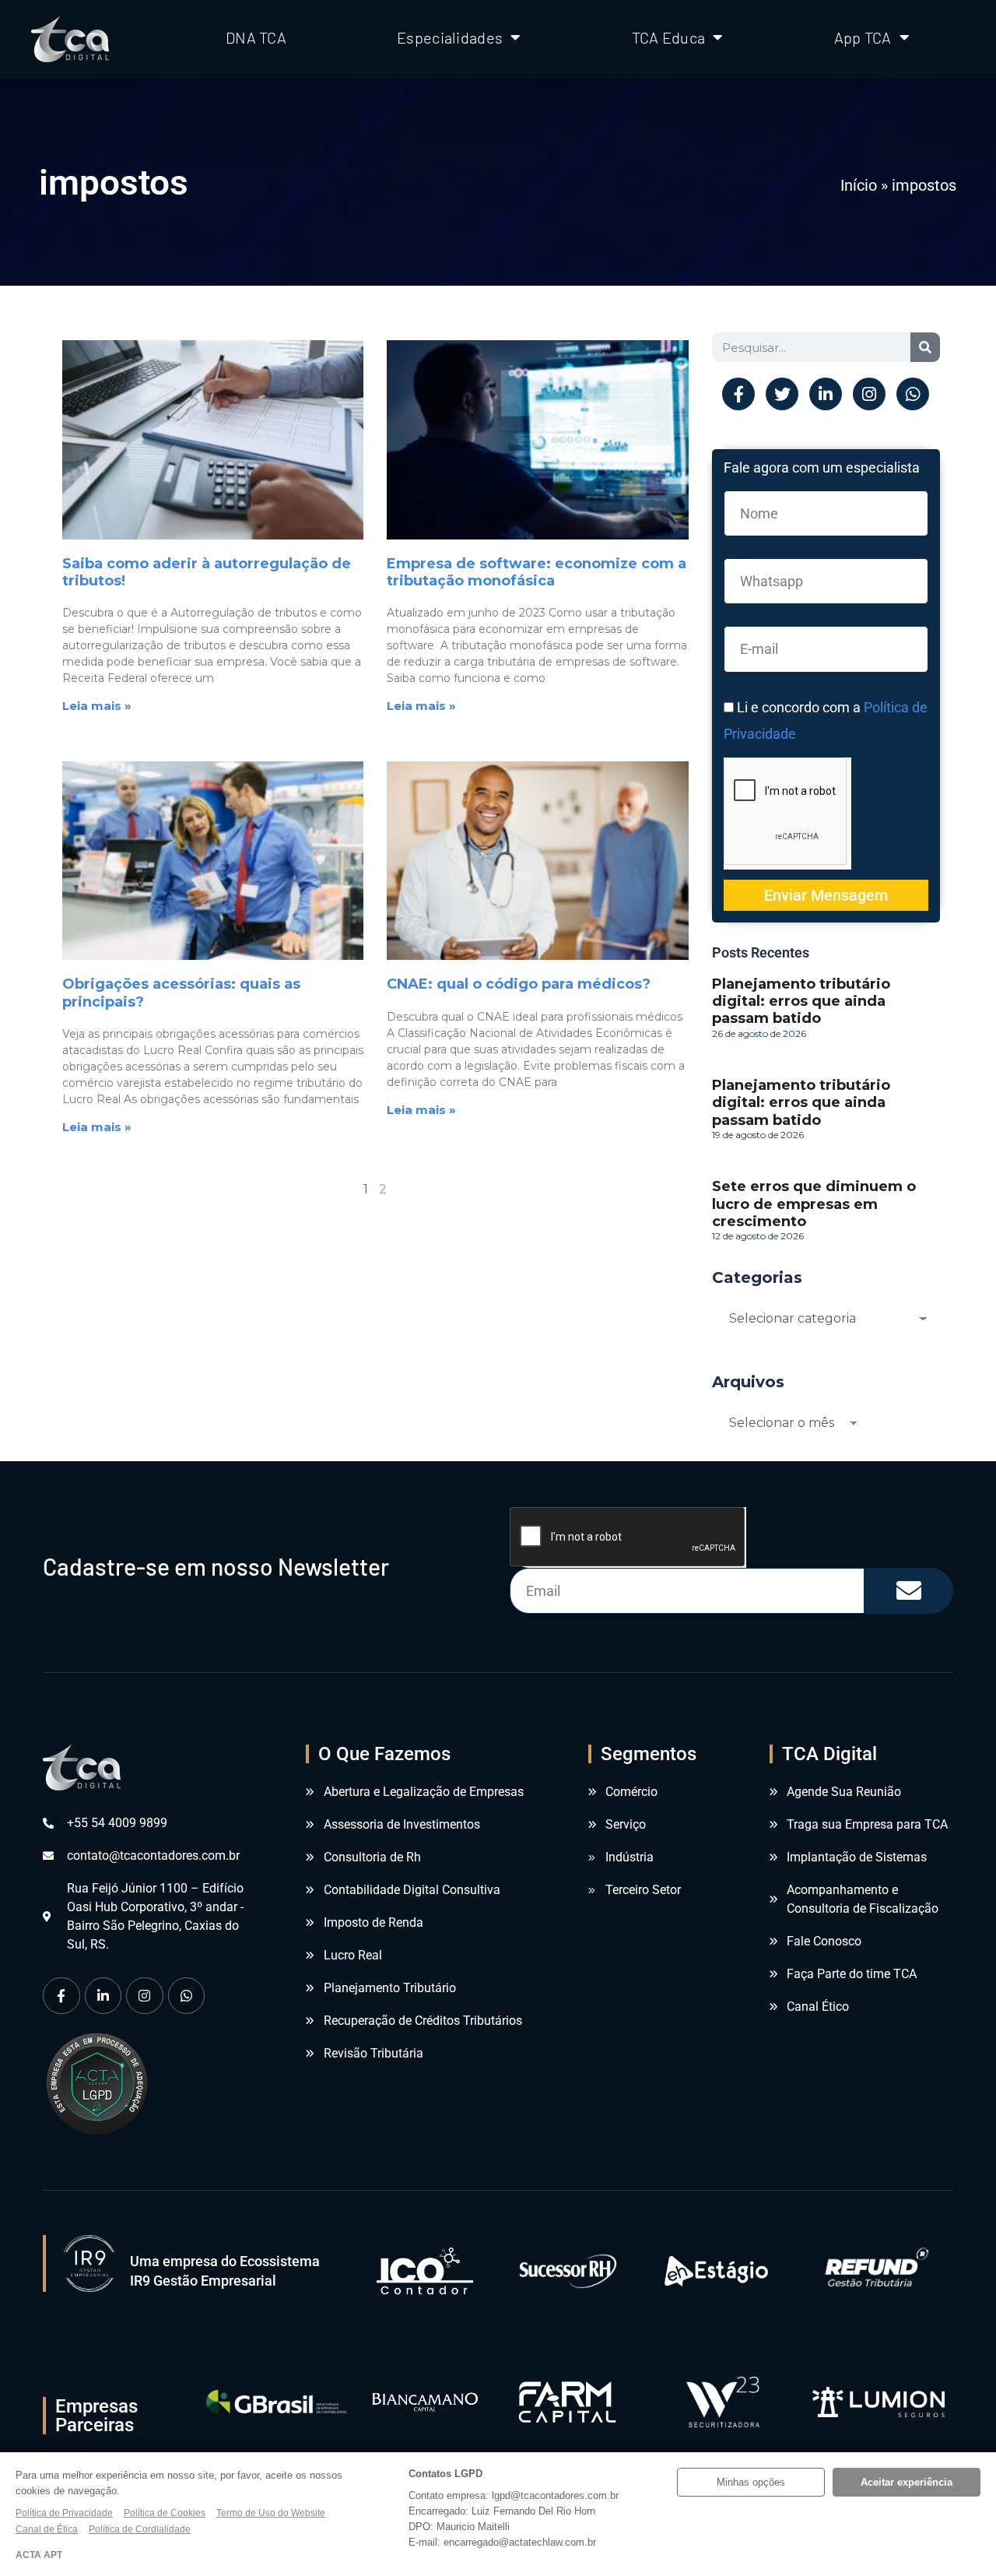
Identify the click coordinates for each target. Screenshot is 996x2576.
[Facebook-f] (738, 394)
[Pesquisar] (925, 347)
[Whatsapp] (913, 394)
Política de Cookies (165, 2513)
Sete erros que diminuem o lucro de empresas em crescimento (814, 1204)
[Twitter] (782, 394)
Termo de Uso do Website (271, 2513)
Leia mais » (97, 706)
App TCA (863, 37)
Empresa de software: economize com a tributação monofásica (537, 572)
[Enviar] (909, 1591)
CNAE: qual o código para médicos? (519, 984)
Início (859, 185)
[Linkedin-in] (826, 394)
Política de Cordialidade (140, 2529)
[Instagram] (869, 394)
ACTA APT (39, 2555)
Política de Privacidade (64, 2513)
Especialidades (450, 37)
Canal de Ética (47, 2529)
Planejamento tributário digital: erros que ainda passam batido (801, 1001)
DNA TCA (256, 37)
